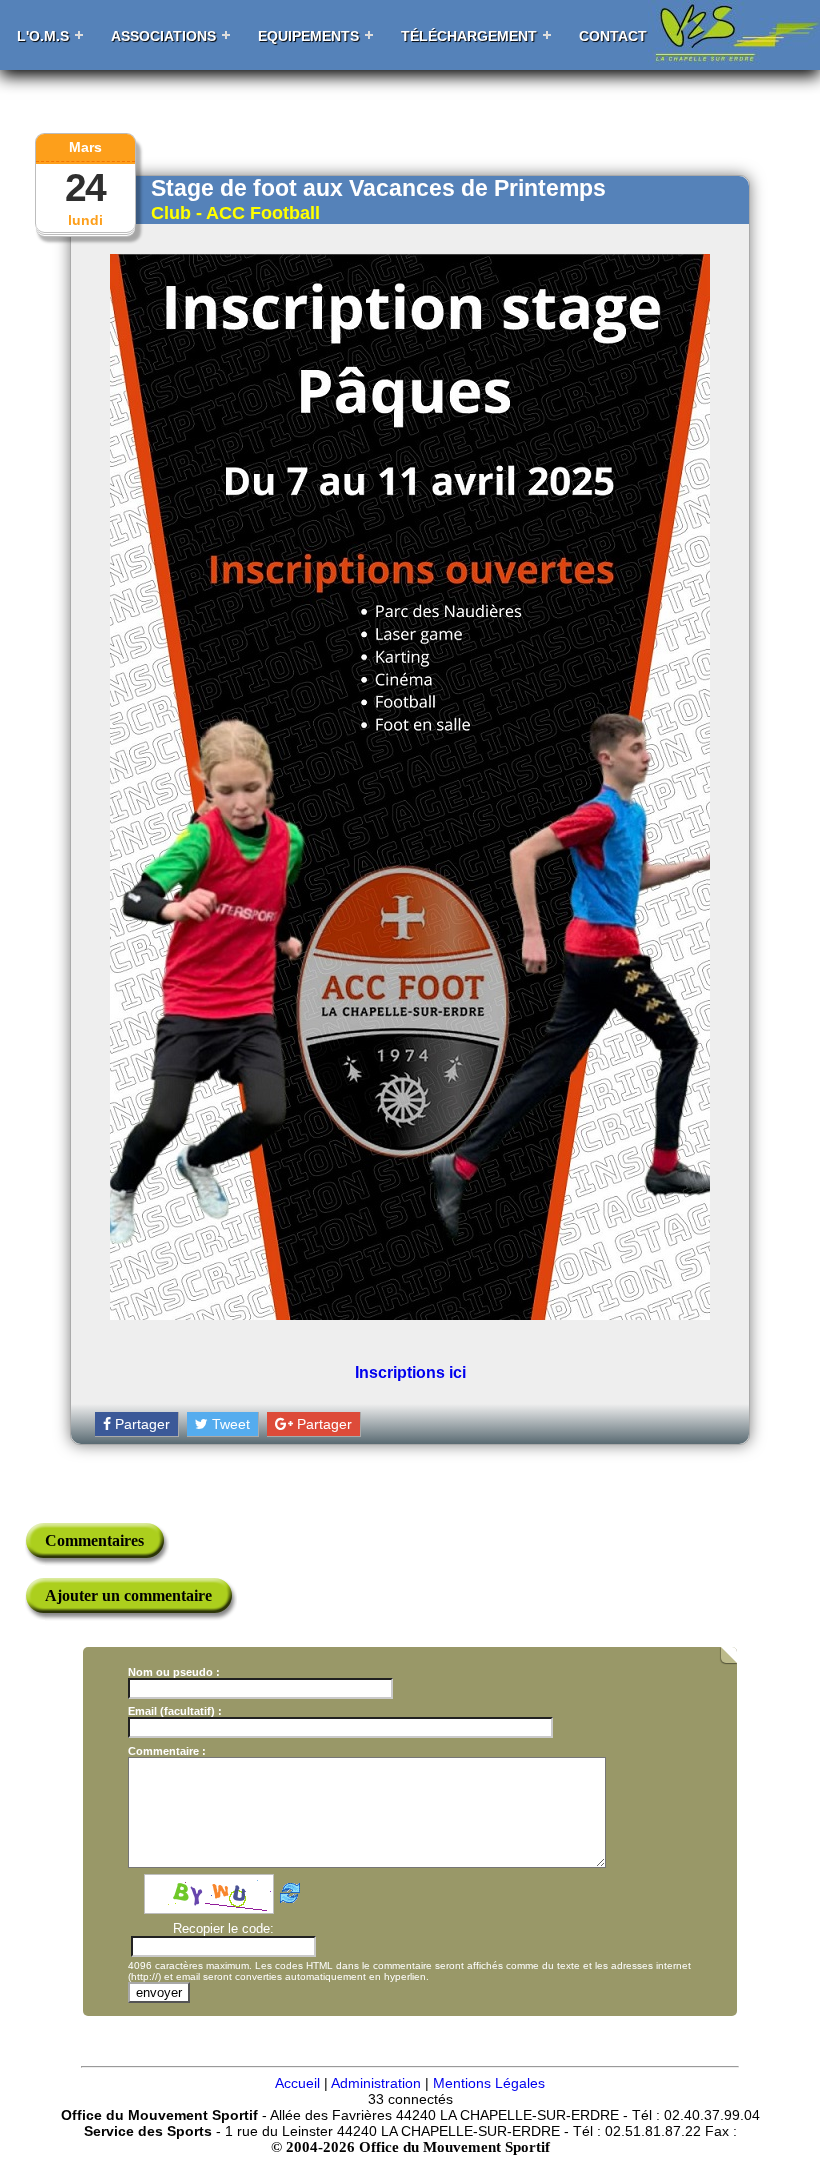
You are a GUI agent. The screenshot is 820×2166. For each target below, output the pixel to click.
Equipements (308, 36)
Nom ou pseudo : (174, 1672)
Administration (376, 2083)
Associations (163, 36)
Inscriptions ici (410, 1372)
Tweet (229, 1424)
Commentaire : (167, 1751)
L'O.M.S (43, 36)
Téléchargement (469, 36)
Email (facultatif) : (175, 1711)
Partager (140, 1424)
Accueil (297, 2083)
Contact (613, 36)
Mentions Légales (489, 2083)
